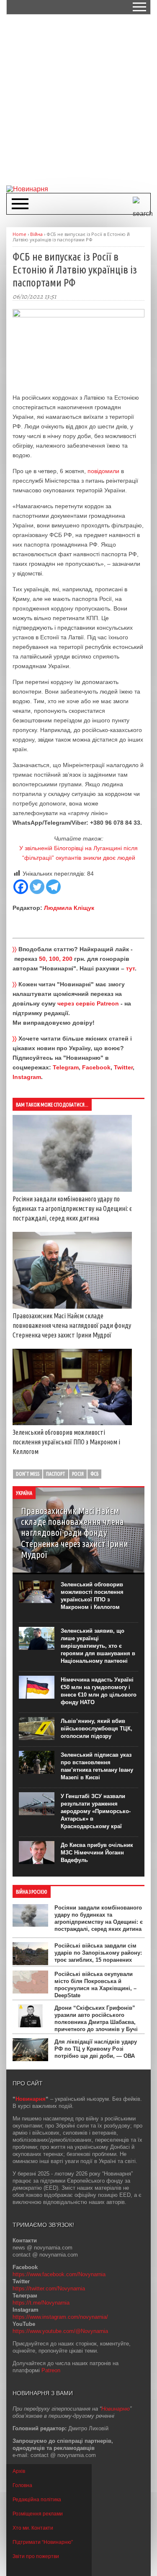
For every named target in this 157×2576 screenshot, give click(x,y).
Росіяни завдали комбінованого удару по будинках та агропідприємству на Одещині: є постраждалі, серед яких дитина (72, 1208)
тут (130, 968)
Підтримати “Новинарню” (43, 2542)
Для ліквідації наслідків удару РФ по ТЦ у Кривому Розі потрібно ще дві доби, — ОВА (96, 2049)
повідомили (103, 471)
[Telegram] (53, 887)
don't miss (28, 1474)
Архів (19, 2471)
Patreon (51, 2370)
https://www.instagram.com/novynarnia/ (60, 2317)
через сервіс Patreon (88, 1003)
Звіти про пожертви (36, 2556)
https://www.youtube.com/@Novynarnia (60, 2331)
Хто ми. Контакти (33, 2528)
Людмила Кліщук (69, 908)
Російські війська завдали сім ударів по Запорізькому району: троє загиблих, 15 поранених (98, 1953)
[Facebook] (21, 887)
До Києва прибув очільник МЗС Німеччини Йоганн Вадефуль (97, 1853)
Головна (22, 2485)
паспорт (56, 1474)
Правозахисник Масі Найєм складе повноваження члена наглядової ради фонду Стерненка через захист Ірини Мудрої (72, 1325)
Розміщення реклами (38, 2514)
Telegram (66, 1067)
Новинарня (31, 2099)
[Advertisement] (78, 99)
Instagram (27, 1077)
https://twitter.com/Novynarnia (49, 2289)
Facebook (96, 1067)
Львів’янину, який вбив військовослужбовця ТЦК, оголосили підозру (97, 1729)
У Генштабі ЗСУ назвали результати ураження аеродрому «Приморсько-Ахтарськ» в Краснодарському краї (96, 1811)
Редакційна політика (37, 2500)
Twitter (123, 1067)
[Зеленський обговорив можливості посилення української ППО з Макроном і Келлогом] (72, 1423)
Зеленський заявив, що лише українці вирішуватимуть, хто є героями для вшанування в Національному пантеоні (98, 1646)
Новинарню (116, 2409)
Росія (78, 1474)
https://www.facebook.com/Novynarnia (59, 2274)
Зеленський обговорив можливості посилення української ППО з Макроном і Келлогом (66, 1442)
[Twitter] (37, 887)
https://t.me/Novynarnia (41, 2303)
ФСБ (94, 1474)
